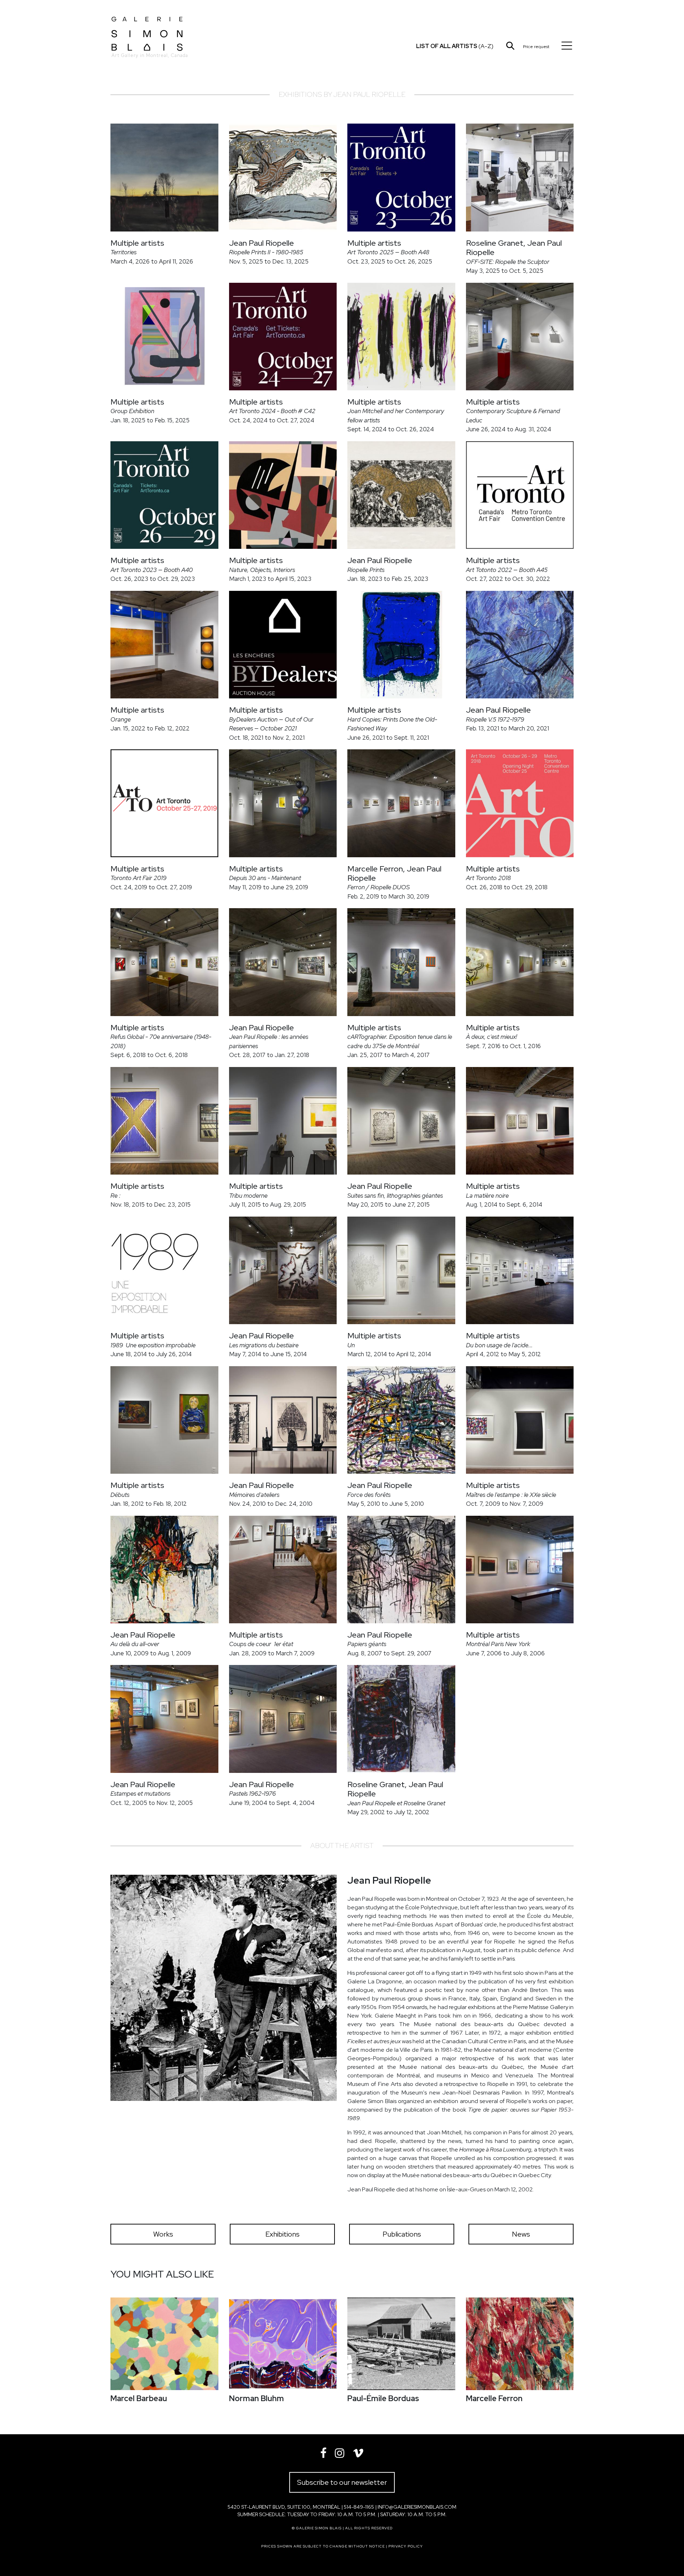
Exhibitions (283, 2234)
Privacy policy (406, 2546)
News (521, 2234)
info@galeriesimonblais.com (417, 2507)
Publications (402, 2234)
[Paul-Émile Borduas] (401, 2344)
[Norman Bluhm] (283, 2344)
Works (163, 2234)
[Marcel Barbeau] (164, 2344)
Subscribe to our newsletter (342, 2482)
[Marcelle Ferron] (520, 2344)
